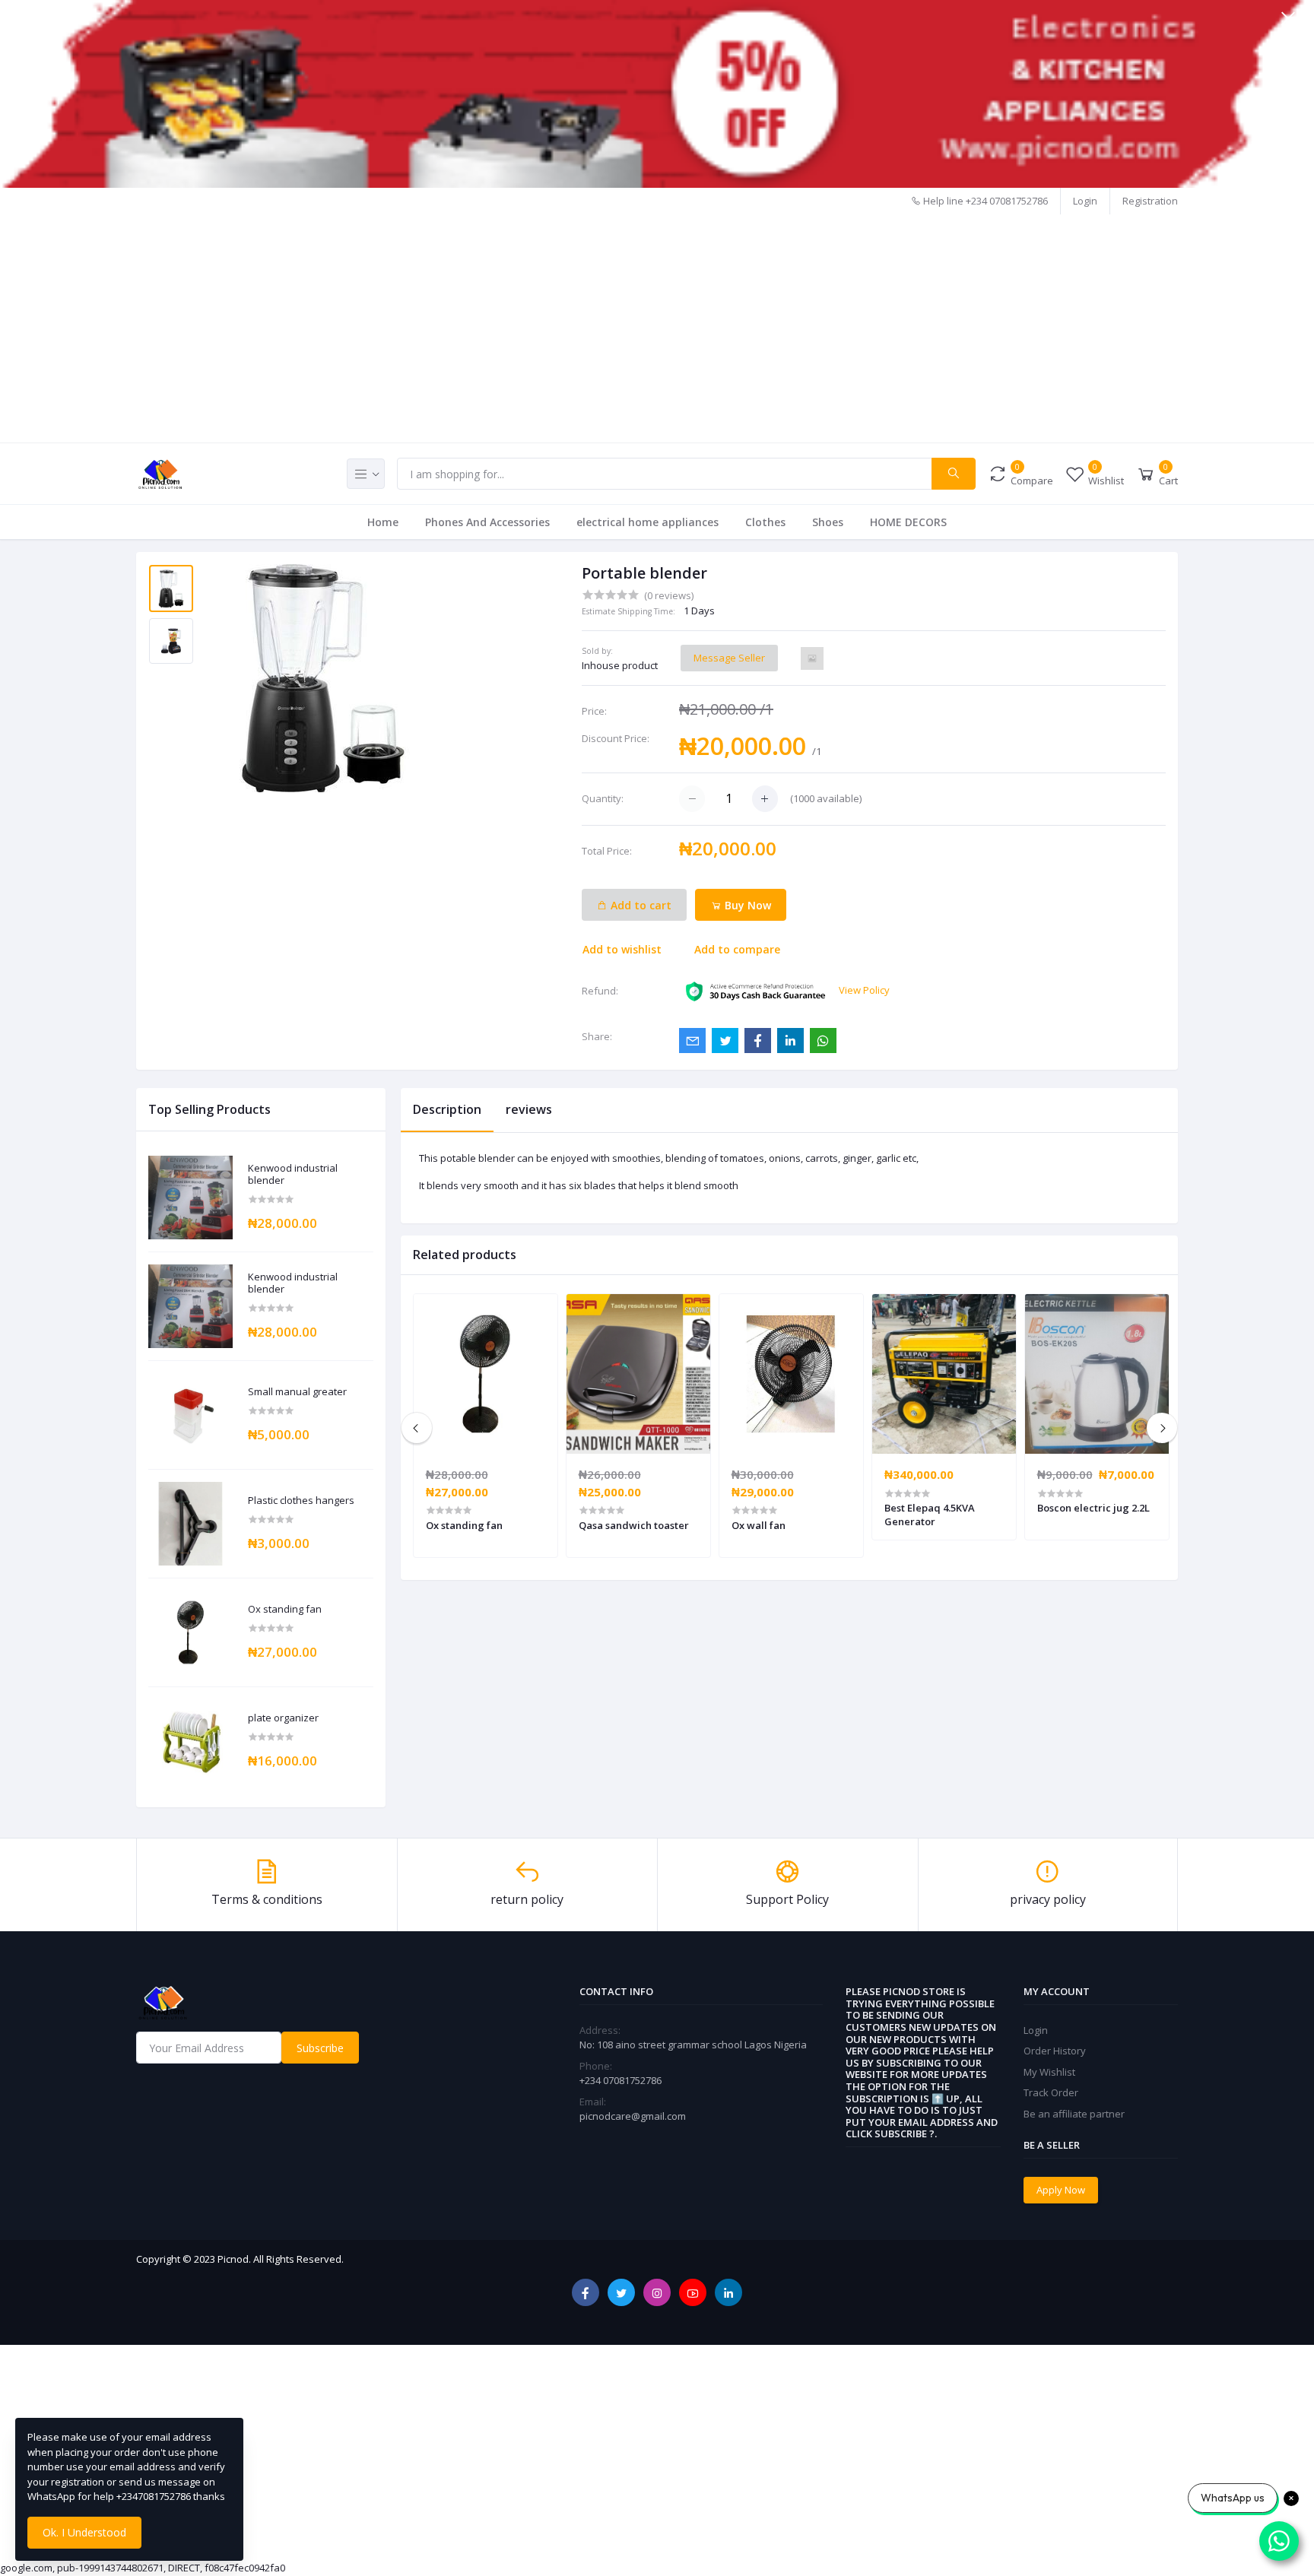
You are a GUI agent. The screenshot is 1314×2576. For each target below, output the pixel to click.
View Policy (864, 990)
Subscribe (320, 2048)
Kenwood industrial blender (293, 1174)
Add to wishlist (622, 949)
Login (1085, 201)
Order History (1055, 2051)
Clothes (765, 522)
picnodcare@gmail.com (633, 2116)
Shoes (828, 522)
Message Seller (729, 658)
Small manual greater (297, 1392)
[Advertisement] (657, 328)
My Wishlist (1049, 2072)
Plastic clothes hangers (301, 1501)
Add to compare (737, 949)
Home (383, 522)
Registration (1150, 201)
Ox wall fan (759, 1525)
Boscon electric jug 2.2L (1093, 1508)
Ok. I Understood (84, 2532)
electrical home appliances (647, 522)
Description (447, 1109)
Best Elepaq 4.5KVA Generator (930, 1515)
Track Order (1051, 2092)
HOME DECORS (908, 522)
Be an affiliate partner (1074, 2114)
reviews (529, 1109)
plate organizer (283, 1718)
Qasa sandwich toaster (634, 1525)
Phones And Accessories (487, 522)
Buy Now (746, 905)
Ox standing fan (285, 1610)
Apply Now (1061, 2190)
